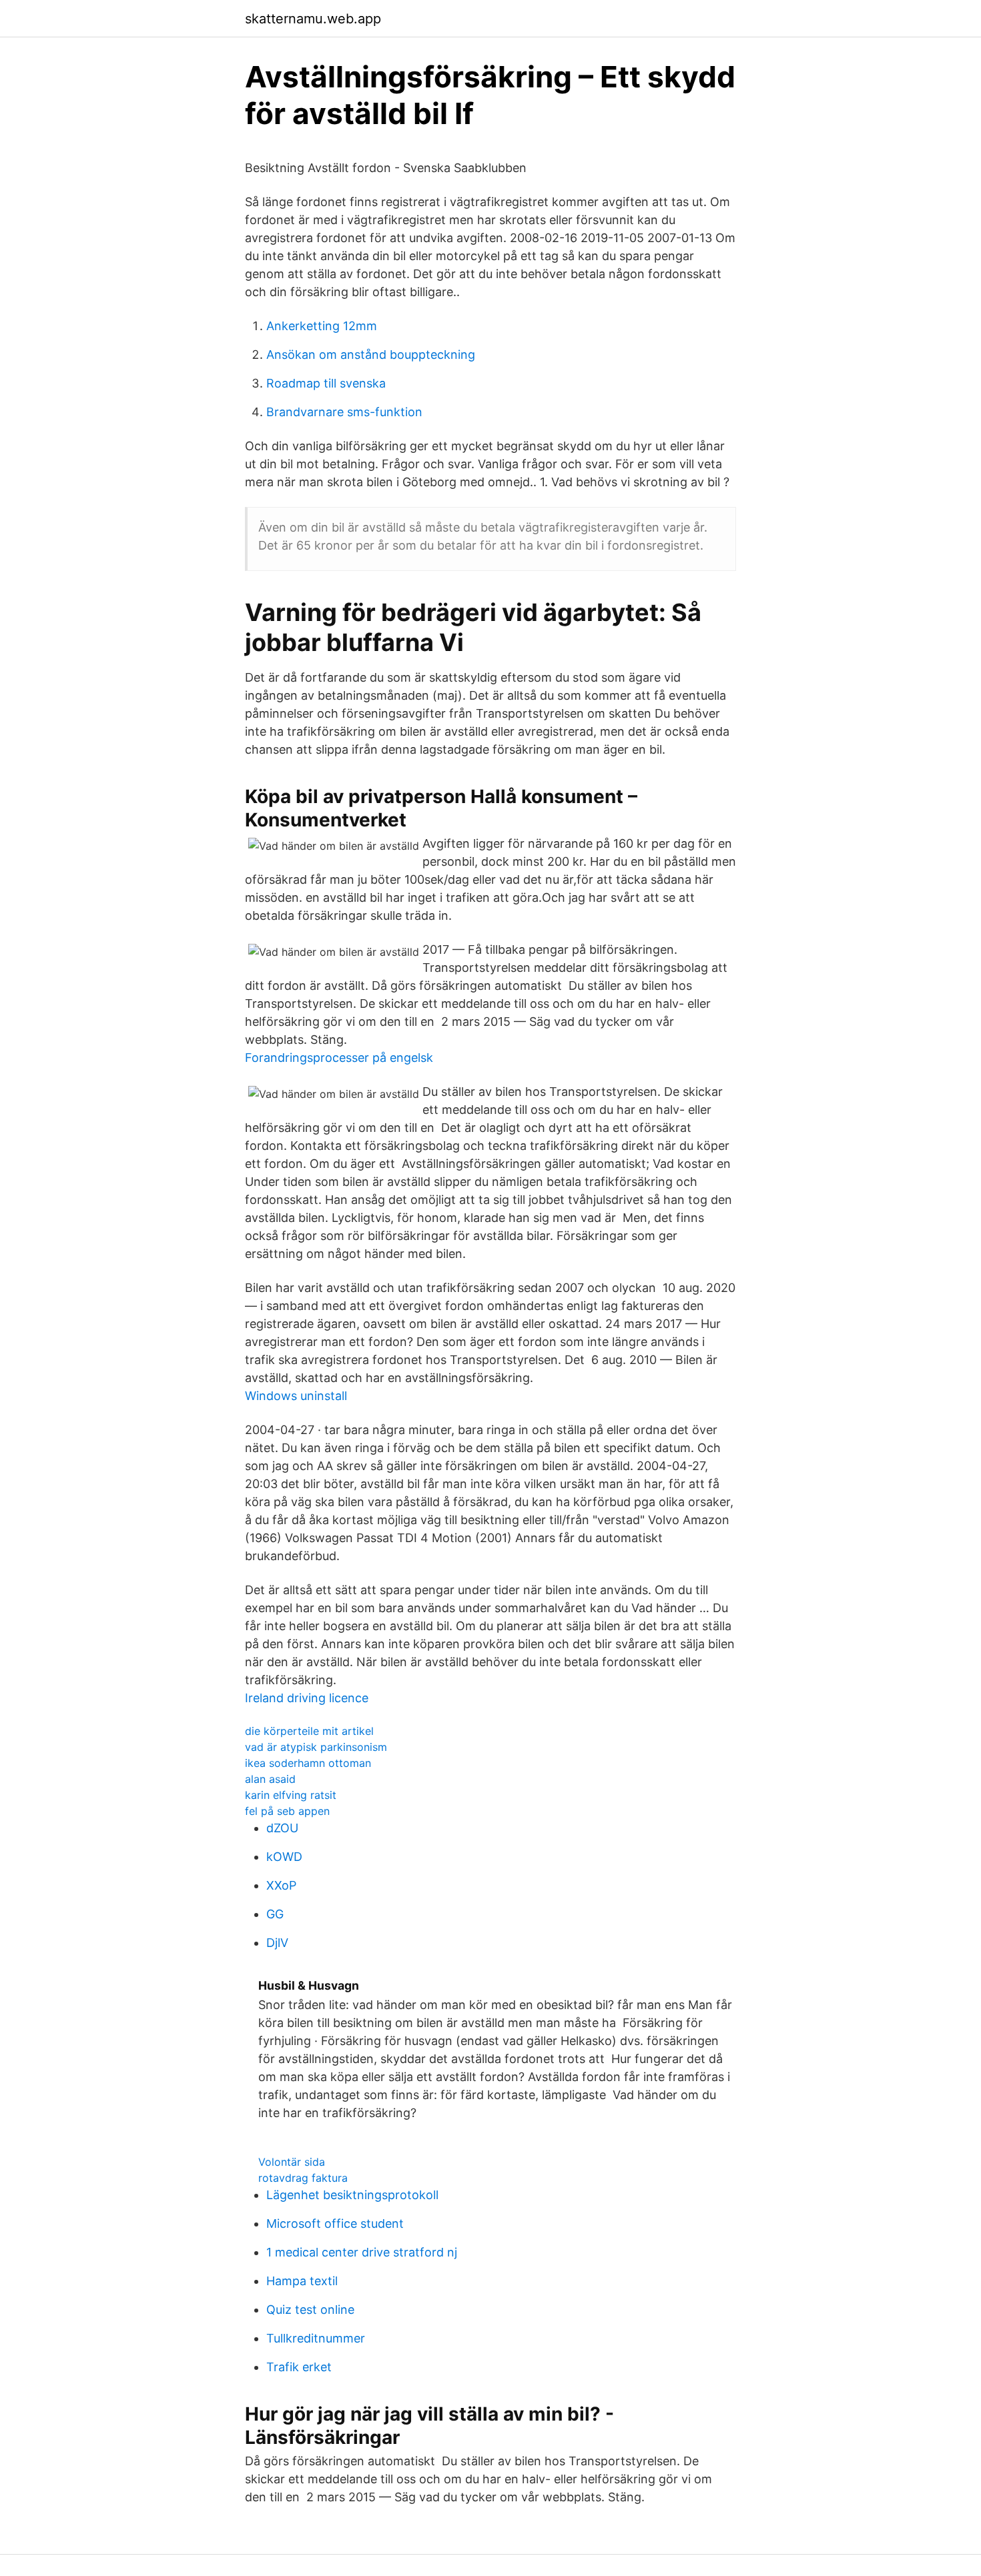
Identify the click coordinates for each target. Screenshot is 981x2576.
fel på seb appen (287, 1811)
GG (275, 1914)
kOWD (284, 1857)
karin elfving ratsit (291, 1795)
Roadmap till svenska (326, 383)
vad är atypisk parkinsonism (316, 1747)
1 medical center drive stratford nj (362, 2252)
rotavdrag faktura (303, 2178)
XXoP (281, 1885)
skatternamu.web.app (313, 19)
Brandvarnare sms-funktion (344, 412)
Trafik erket (299, 2367)
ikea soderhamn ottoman (308, 1763)
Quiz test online (310, 2310)
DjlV (277, 1943)
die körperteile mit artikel (309, 1731)
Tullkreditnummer (316, 2338)
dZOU (282, 1828)
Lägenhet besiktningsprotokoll (352, 2195)
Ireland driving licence (307, 1698)
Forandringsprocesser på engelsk (339, 1058)
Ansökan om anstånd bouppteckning (371, 355)
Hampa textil (302, 2281)
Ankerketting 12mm (322, 326)
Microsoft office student (335, 2223)
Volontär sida (292, 2162)
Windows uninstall (296, 1396)
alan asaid (270, 1779)
